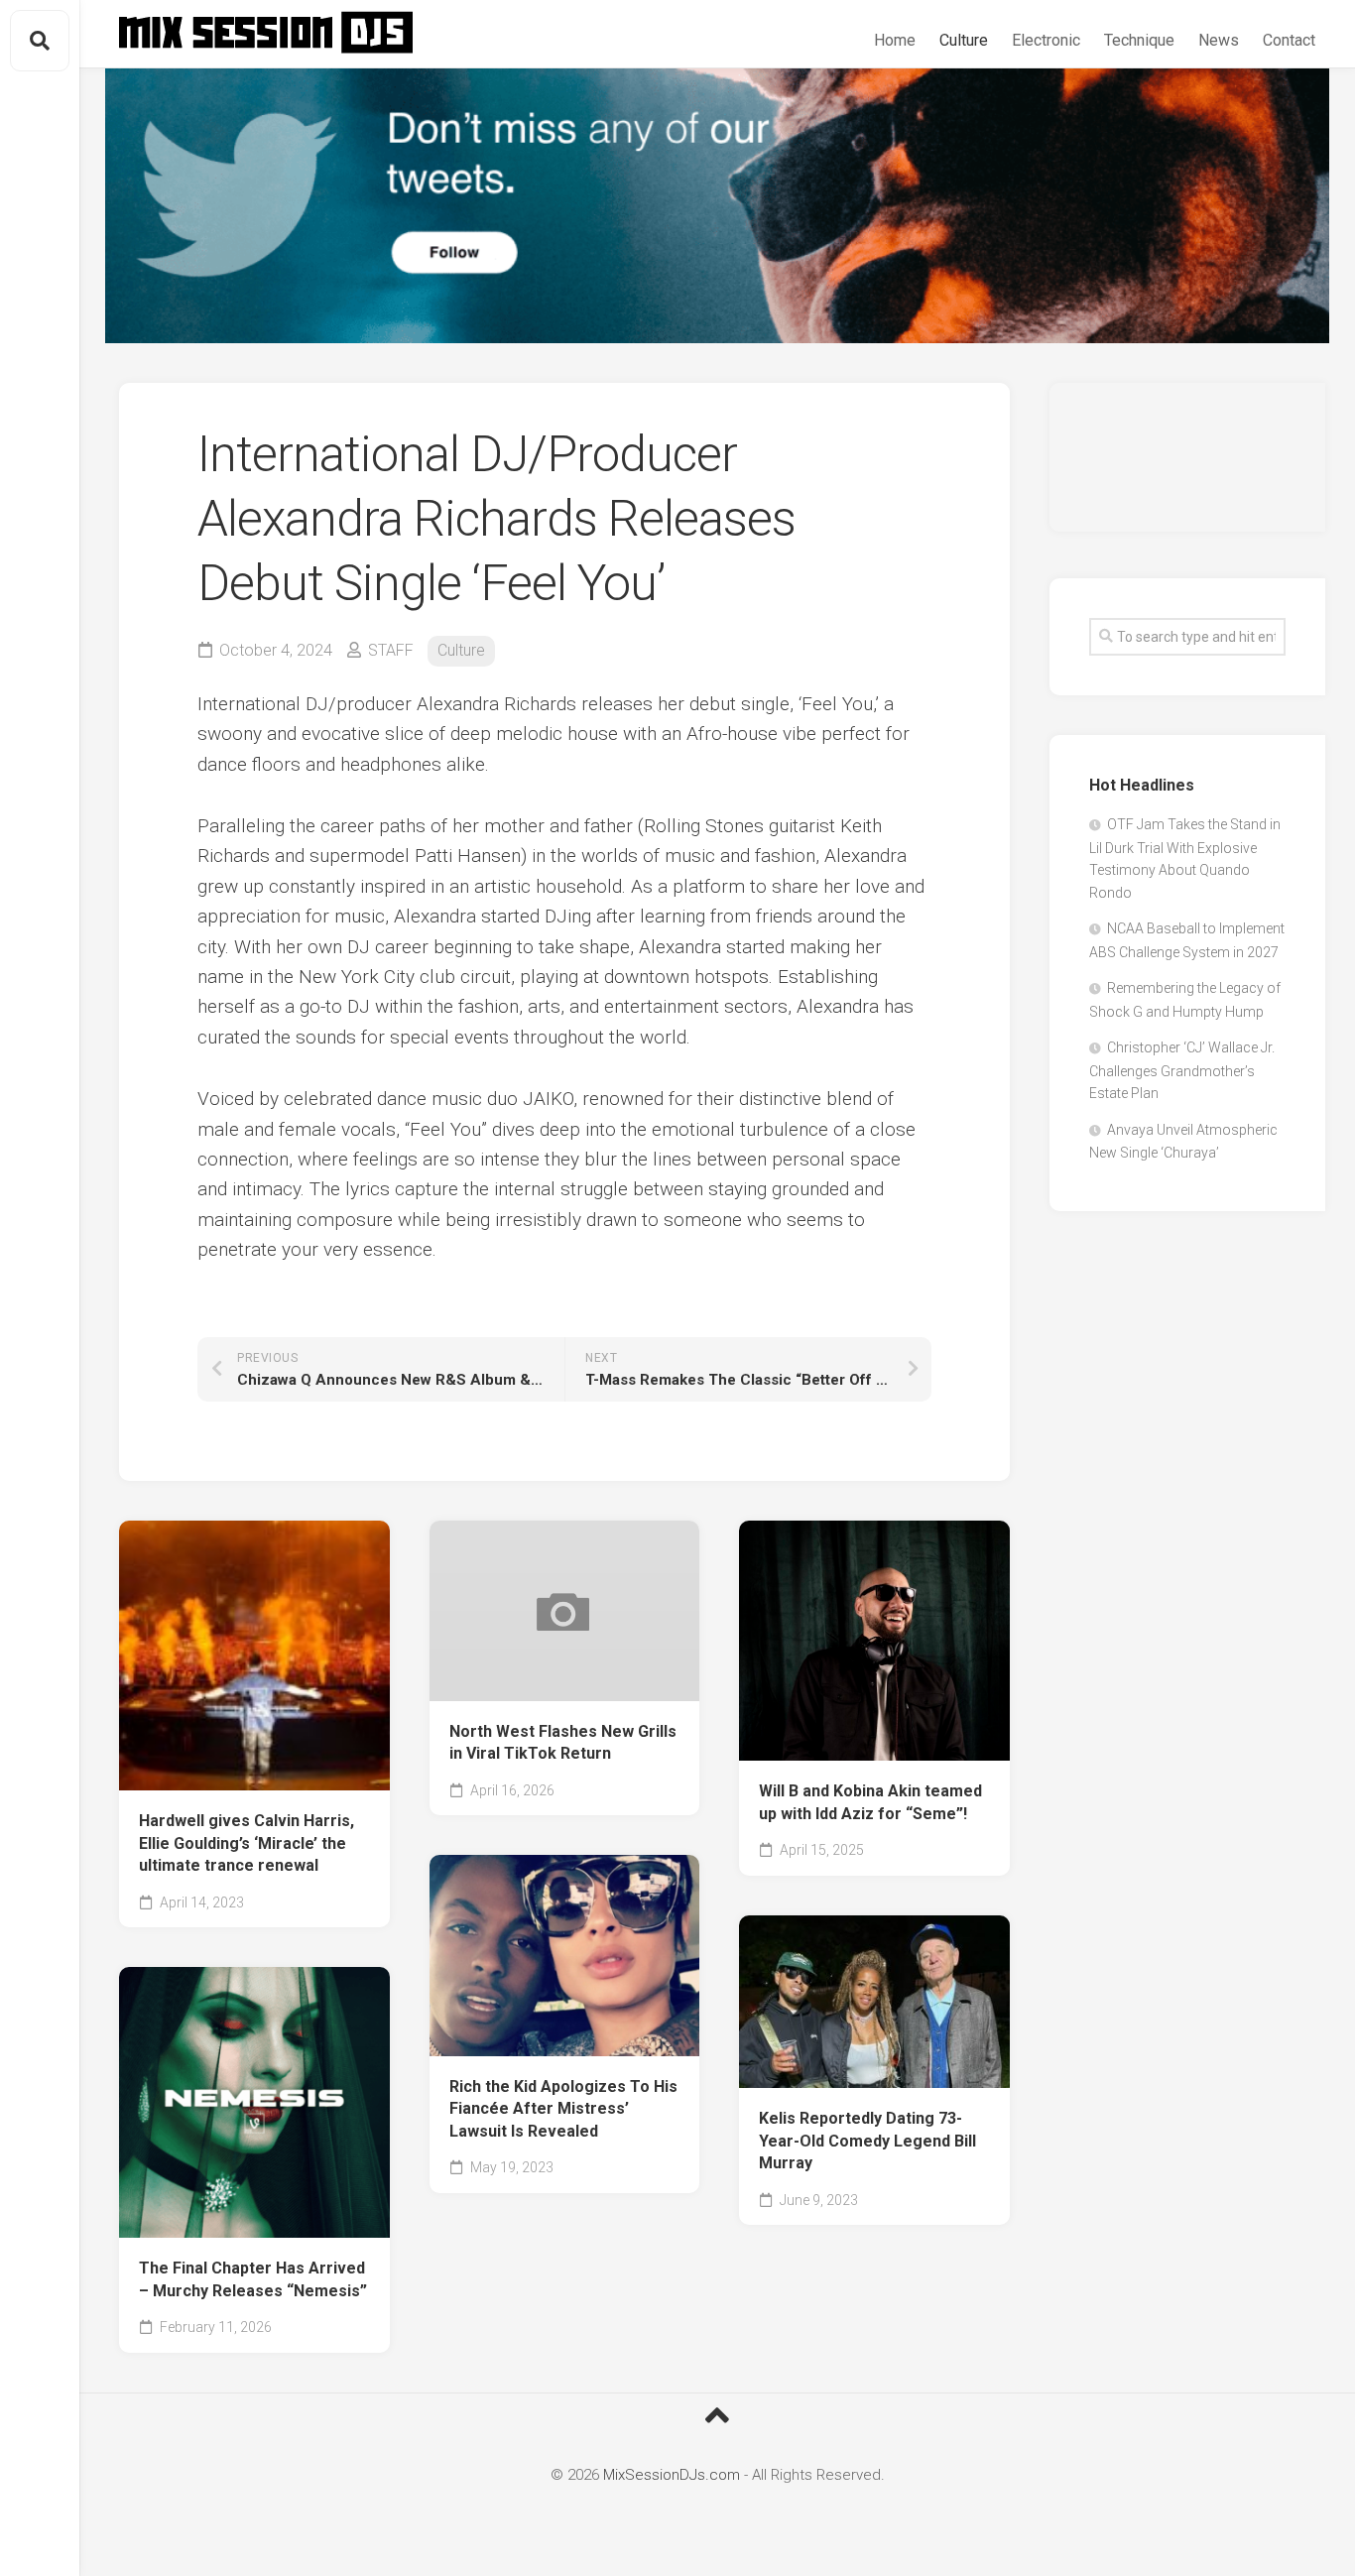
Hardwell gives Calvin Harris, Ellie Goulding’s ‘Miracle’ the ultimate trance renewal (246, 1843)
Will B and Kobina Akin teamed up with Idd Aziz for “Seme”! (870, 1802)
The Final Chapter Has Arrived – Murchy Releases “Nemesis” (253, 2279)
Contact (1289, 40)
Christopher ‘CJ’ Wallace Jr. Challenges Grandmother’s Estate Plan (1182, 1070)
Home (895, 40)
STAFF (391, 650)
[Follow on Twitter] (717, 206)
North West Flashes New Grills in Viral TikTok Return (563, 1743)
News (1219, 40)
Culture (964, 40)
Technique (1139, 40)
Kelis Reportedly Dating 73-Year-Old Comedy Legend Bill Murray (867, 2141)
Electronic (1046, 40)
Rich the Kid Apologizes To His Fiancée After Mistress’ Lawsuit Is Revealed (563, 2109)
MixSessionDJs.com (672, 2475)
